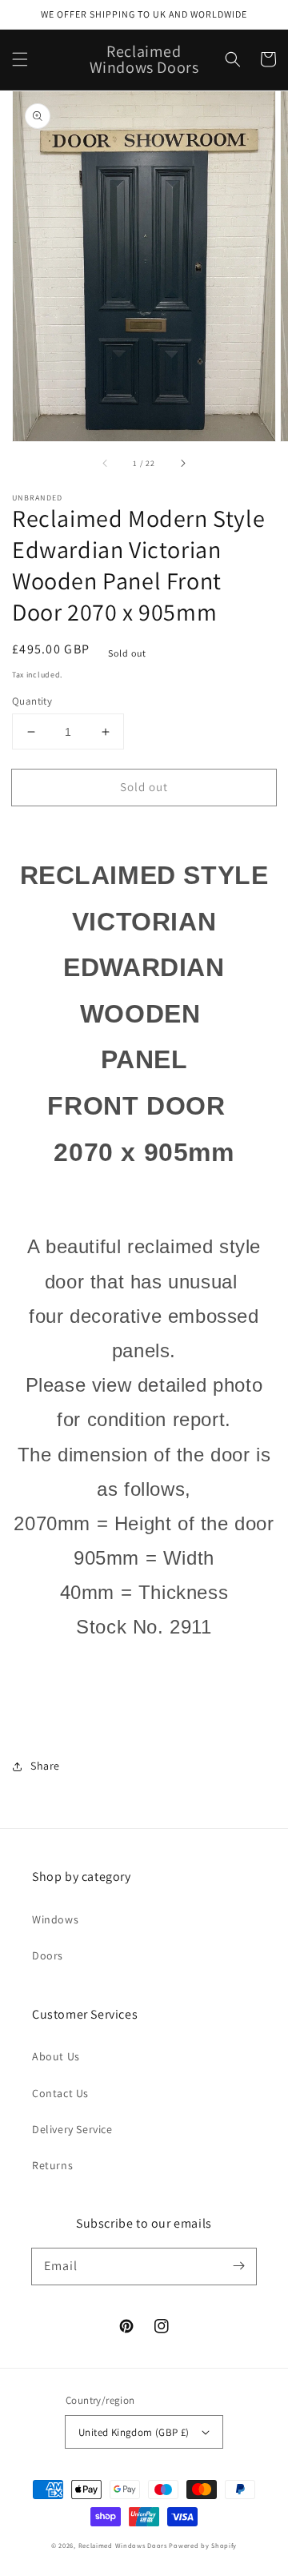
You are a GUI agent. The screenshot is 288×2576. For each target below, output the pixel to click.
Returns (52, 2165)
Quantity (32, 701)
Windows (55, 1919)
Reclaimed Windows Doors (123, 2545)
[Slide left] (106, 464)
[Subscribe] (238, 2266)
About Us (56, 2056)
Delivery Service (72, 2129)
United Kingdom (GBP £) (134, 2432)
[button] (20, 59)
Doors (48, 1955)
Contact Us (60, 2093)
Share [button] (45, 1766)
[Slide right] (182, 464)
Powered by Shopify (203, 2545)
